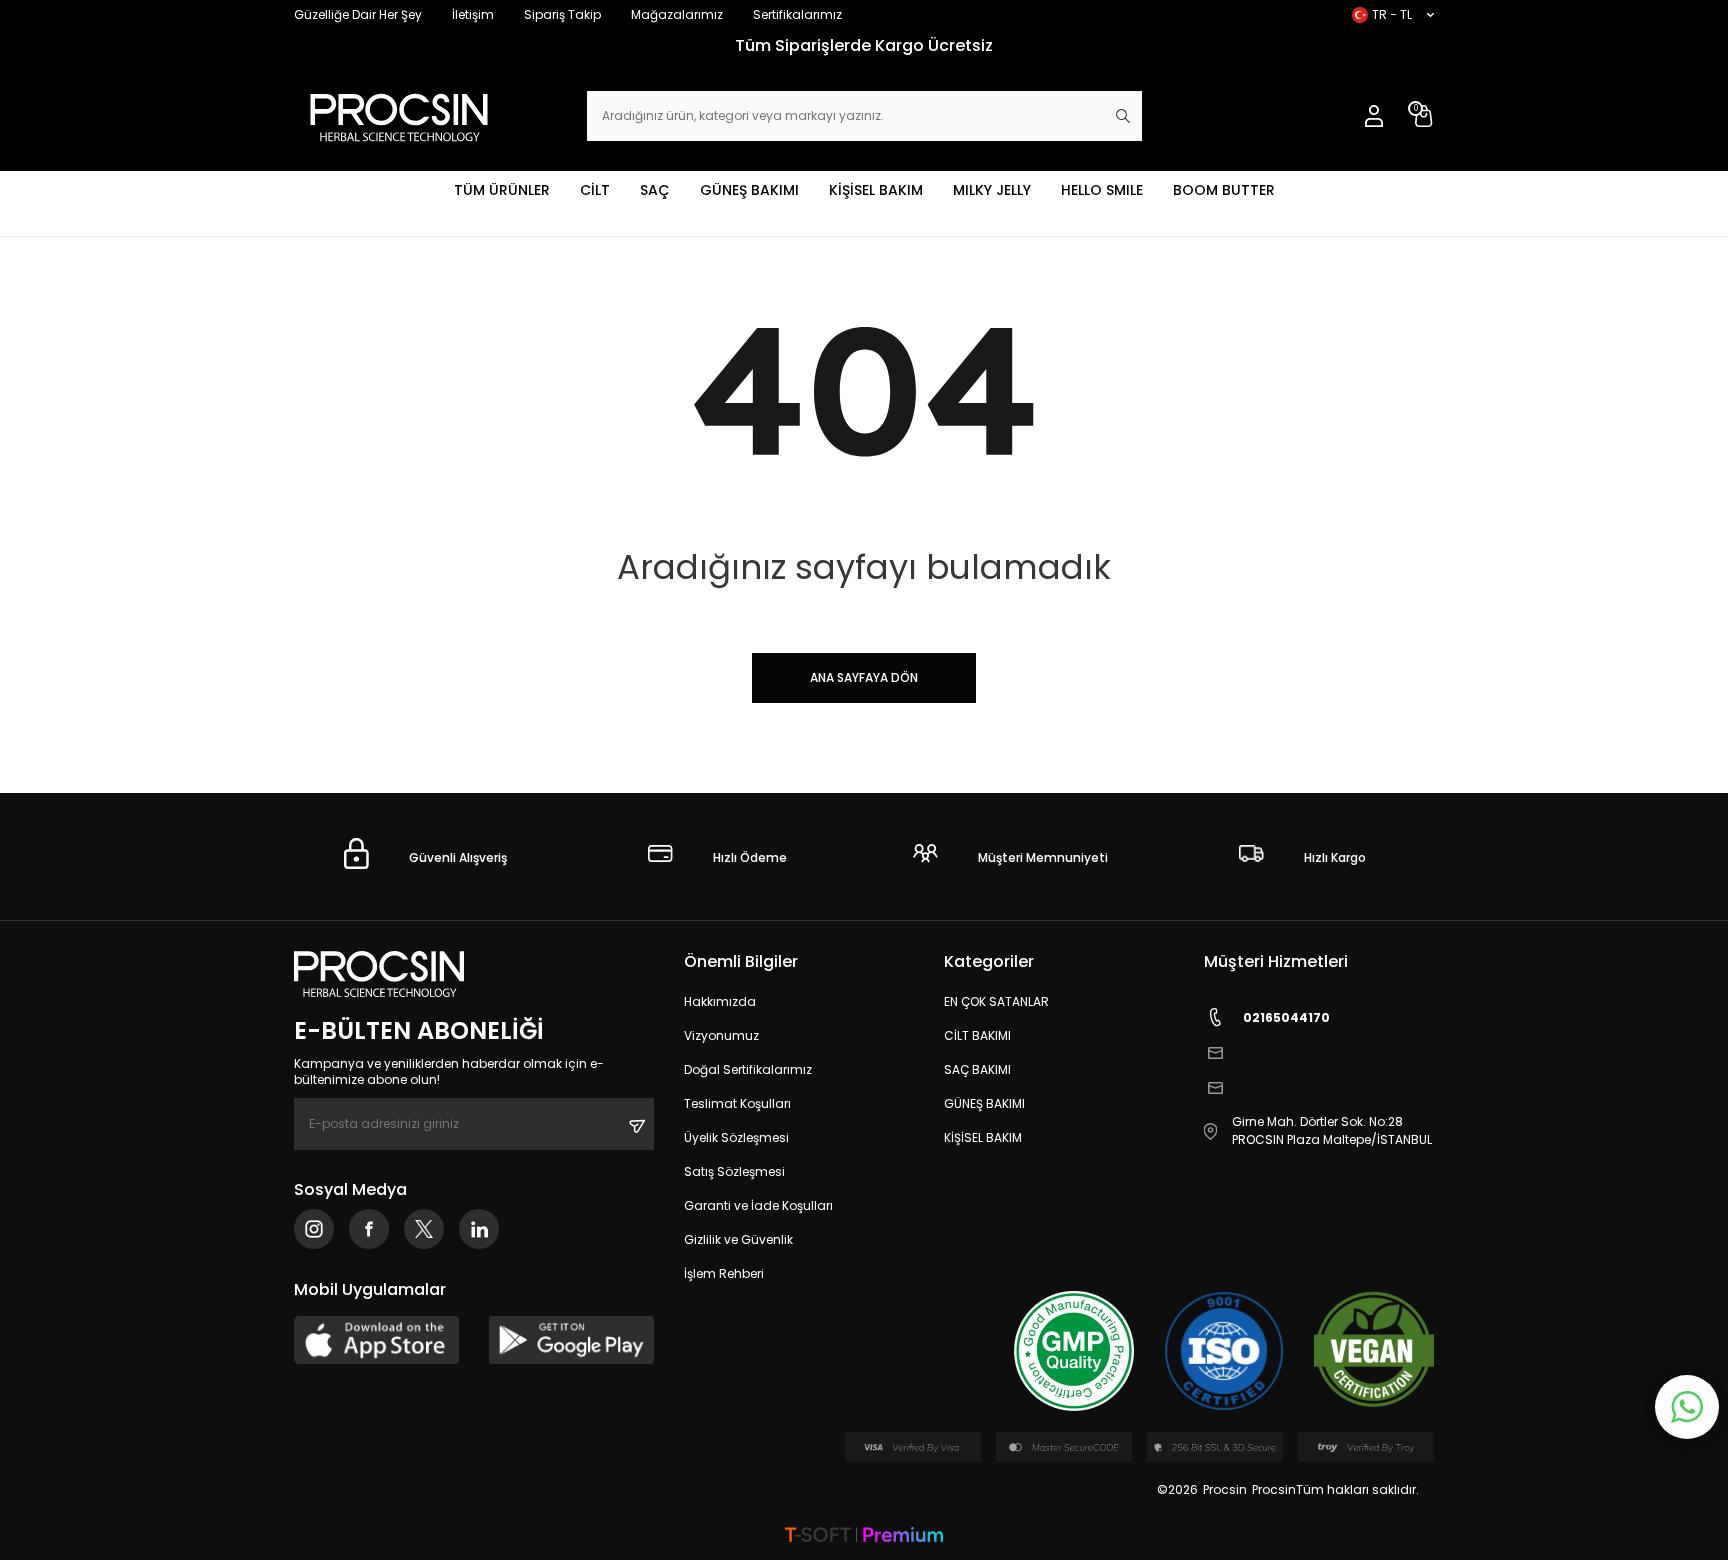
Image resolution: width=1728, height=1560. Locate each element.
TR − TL (1392, 14)
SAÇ (655, 190)
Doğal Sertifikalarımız (748, 1069)
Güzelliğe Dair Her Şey (358, 14)
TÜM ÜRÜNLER (502, 190)
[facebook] (369, 1229)
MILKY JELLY (992, 190)
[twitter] (424, 1229)
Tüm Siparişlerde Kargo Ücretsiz (864, 45)
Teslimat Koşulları (737, 1103)
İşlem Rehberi (724, 1273)
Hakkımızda (720, 1001)
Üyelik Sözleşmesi (736, 1137)
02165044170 (1286, 1017)
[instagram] (314, 1229)
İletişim (473, 14)
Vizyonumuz (721, 1035)
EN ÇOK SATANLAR (996, 1001)
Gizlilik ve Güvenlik (738, 1239)
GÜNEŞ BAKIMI (749, 190)
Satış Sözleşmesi (734, 1171)
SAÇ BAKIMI (977, 1069)
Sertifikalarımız (797, 14)
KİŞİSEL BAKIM (876, 190)
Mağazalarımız (677, 14)
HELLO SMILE (1102, 190)
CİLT (595, 190)
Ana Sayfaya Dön (864, 677)
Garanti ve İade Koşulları (758, 1205)
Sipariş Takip (562, 14)
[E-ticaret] (864, 1536)
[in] (479, 1229)
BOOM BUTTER (1224, 190)
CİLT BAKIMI (977, 1035)
